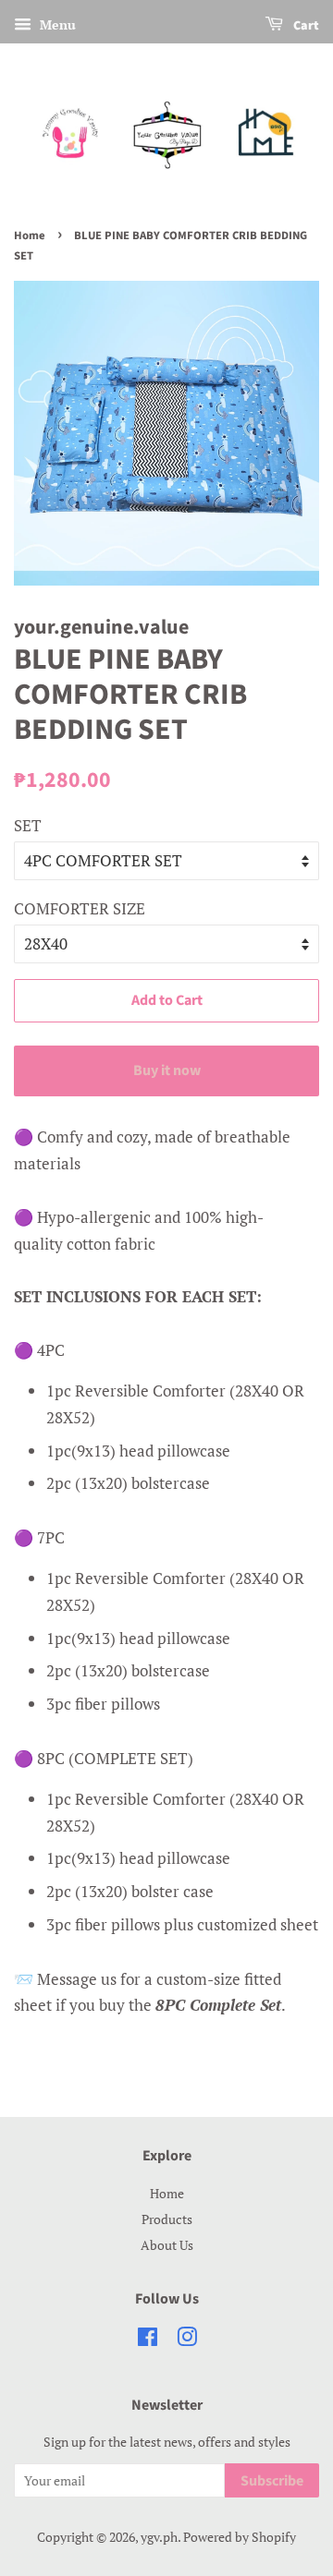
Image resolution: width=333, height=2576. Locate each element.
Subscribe (272, 2481)
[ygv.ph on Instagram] (187, 2340)
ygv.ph (159, 2537)
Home (30, 236)
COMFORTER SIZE (80, 908)
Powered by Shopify (240, 2537)
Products (167, 2219)
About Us (167, 2245)
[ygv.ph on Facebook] (148, 2340)
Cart (305, 26)
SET (28, 825)
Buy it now (167, 1070)
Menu (56, 24)
